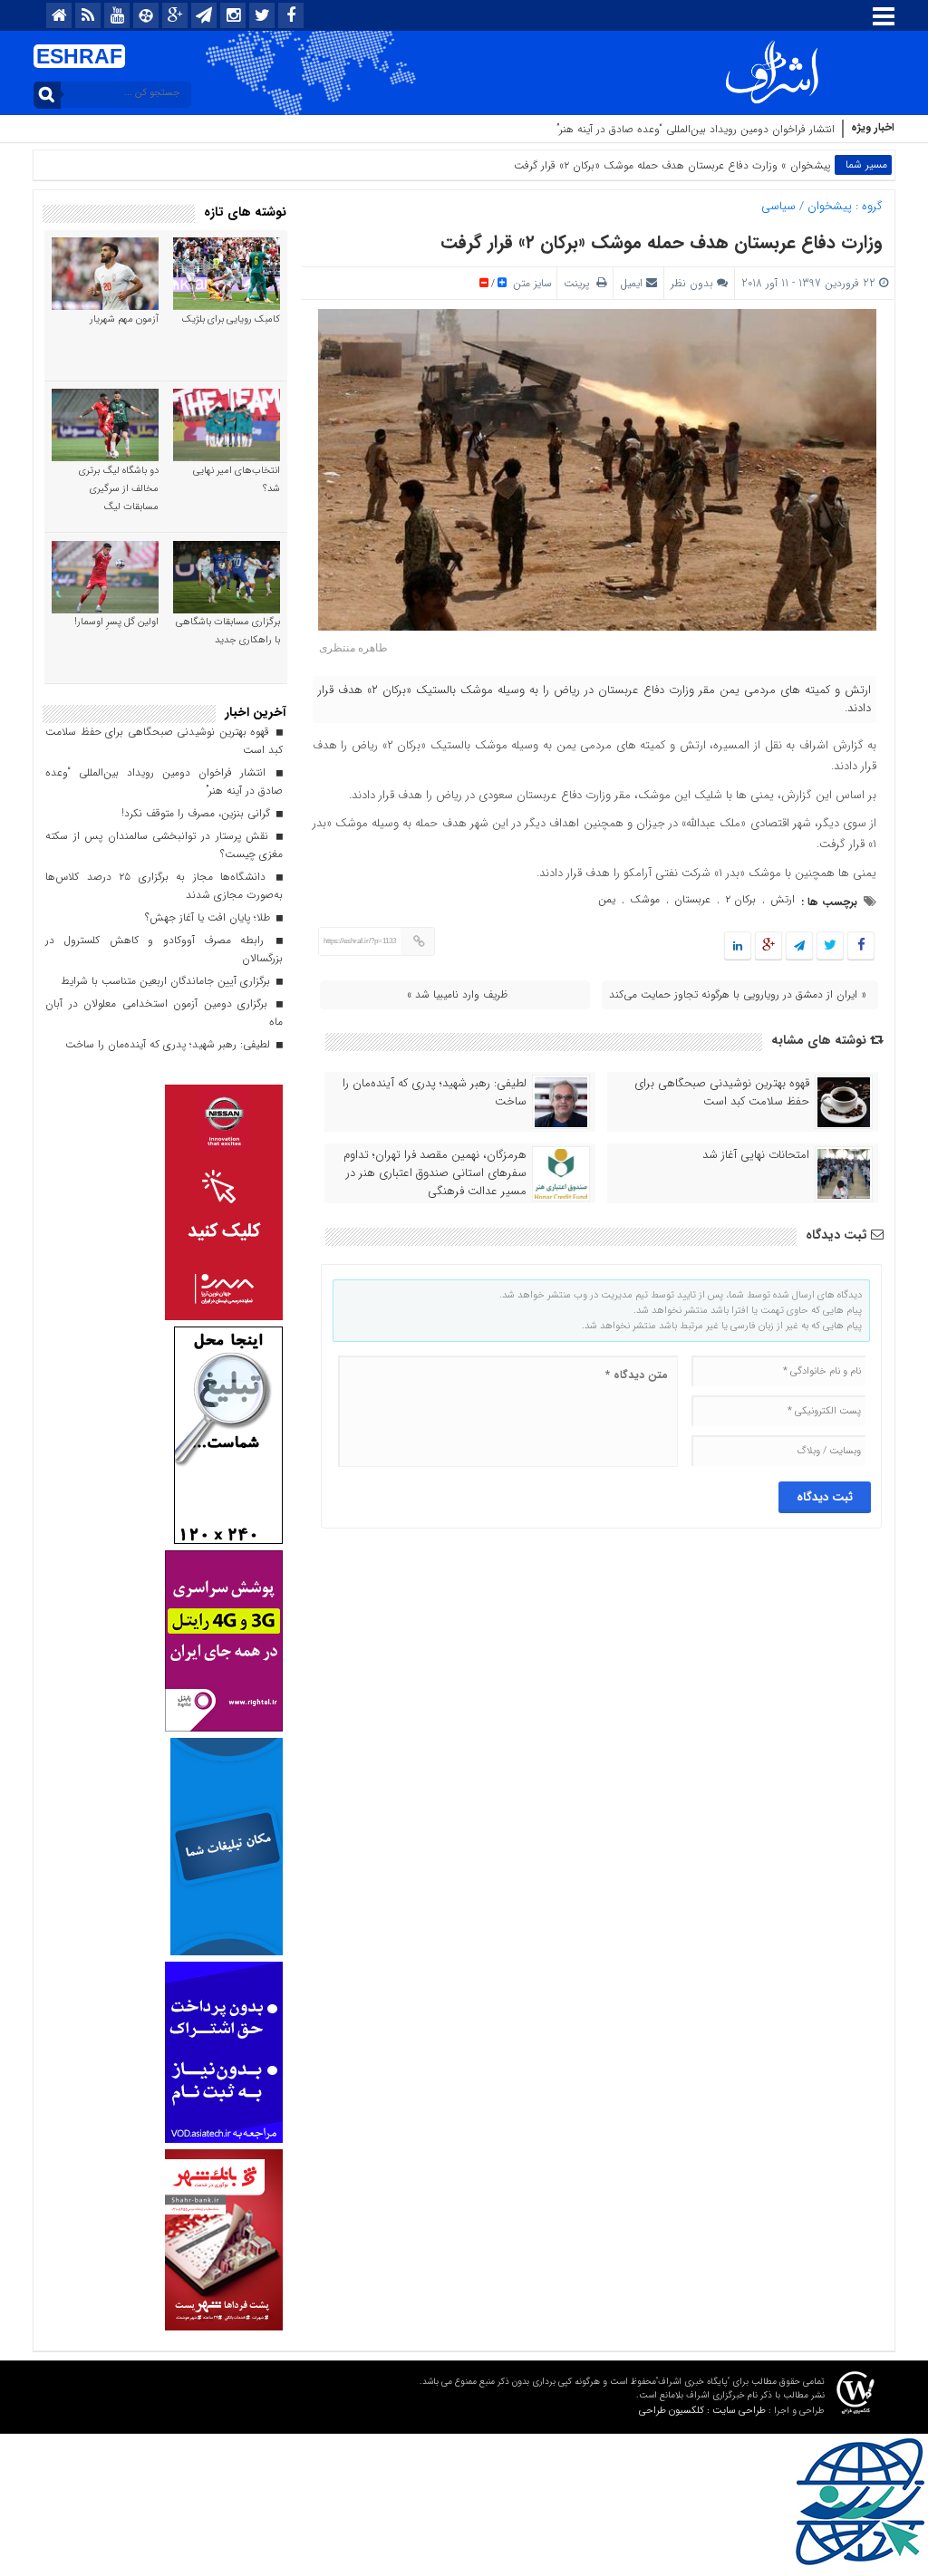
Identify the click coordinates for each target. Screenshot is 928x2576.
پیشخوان (810, 165)
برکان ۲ (740, 899)
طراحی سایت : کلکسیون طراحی (702, 2411)
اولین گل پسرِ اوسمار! (116, 622)
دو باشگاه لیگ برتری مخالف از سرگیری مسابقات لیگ (119, 489)
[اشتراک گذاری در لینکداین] (738, 946)
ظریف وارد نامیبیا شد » (457, 994)
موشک (645, 899)
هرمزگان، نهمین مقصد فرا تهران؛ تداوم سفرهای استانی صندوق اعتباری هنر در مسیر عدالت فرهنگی (435, 1173)
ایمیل (631, 283)
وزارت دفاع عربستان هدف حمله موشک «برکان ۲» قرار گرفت (662, 242)
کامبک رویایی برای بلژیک (231, 319)
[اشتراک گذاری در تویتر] (830, 946)
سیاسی (778, 206)
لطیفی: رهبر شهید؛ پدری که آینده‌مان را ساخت (435, 1093)
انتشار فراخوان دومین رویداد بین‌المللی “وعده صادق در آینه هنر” (696, 129)
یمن (607, 899)
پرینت (580, 283)
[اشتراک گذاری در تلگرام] (799, 946)
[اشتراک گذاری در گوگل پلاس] (768, 946)
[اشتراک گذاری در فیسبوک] (860, 946)
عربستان (692, 899)
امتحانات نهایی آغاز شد (756, 1155)
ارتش (783, 899)
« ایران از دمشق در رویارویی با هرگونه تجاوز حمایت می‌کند (738, 994)
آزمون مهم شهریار (124, 319)
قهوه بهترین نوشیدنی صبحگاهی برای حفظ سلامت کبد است (722, 1093)
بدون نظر (692, 283)
